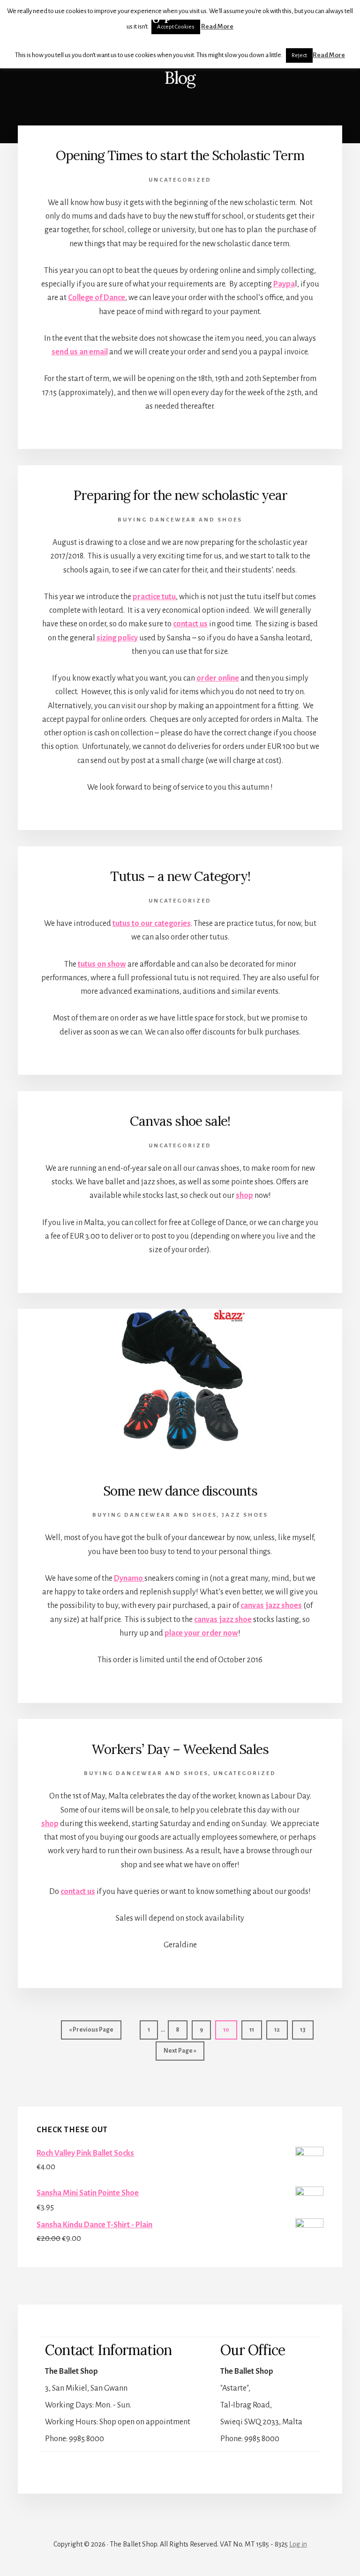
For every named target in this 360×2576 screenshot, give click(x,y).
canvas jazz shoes (271, 1606)
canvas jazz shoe (223, 1620)
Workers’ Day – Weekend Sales (180, 1749)
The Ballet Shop (96, 19)
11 (255, 2029)
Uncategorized (180, 180)
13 (307, 2029)
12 (281, 2029)
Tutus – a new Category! (180, 876)
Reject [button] (299, 55)
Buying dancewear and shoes (180, 520)
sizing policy (117, 638)
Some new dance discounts (180, 1491)
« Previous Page (91, 2033)
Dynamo (129, 1578)
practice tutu (154, 597)
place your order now (201, 1633)
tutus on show (102, 964)
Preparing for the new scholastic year (180, 495)
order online (218, 678)
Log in (298, 2544)
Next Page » (180, 2054)
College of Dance (97, 298)
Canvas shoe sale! (180, 1121)
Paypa (284, 284)
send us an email (80, 352)
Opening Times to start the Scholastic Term (180, 155)
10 (230, 2029)
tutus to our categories (152, 924)
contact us (190, 624)
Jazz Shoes (245, 1515)
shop (244, 1196)
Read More (329, 55)
